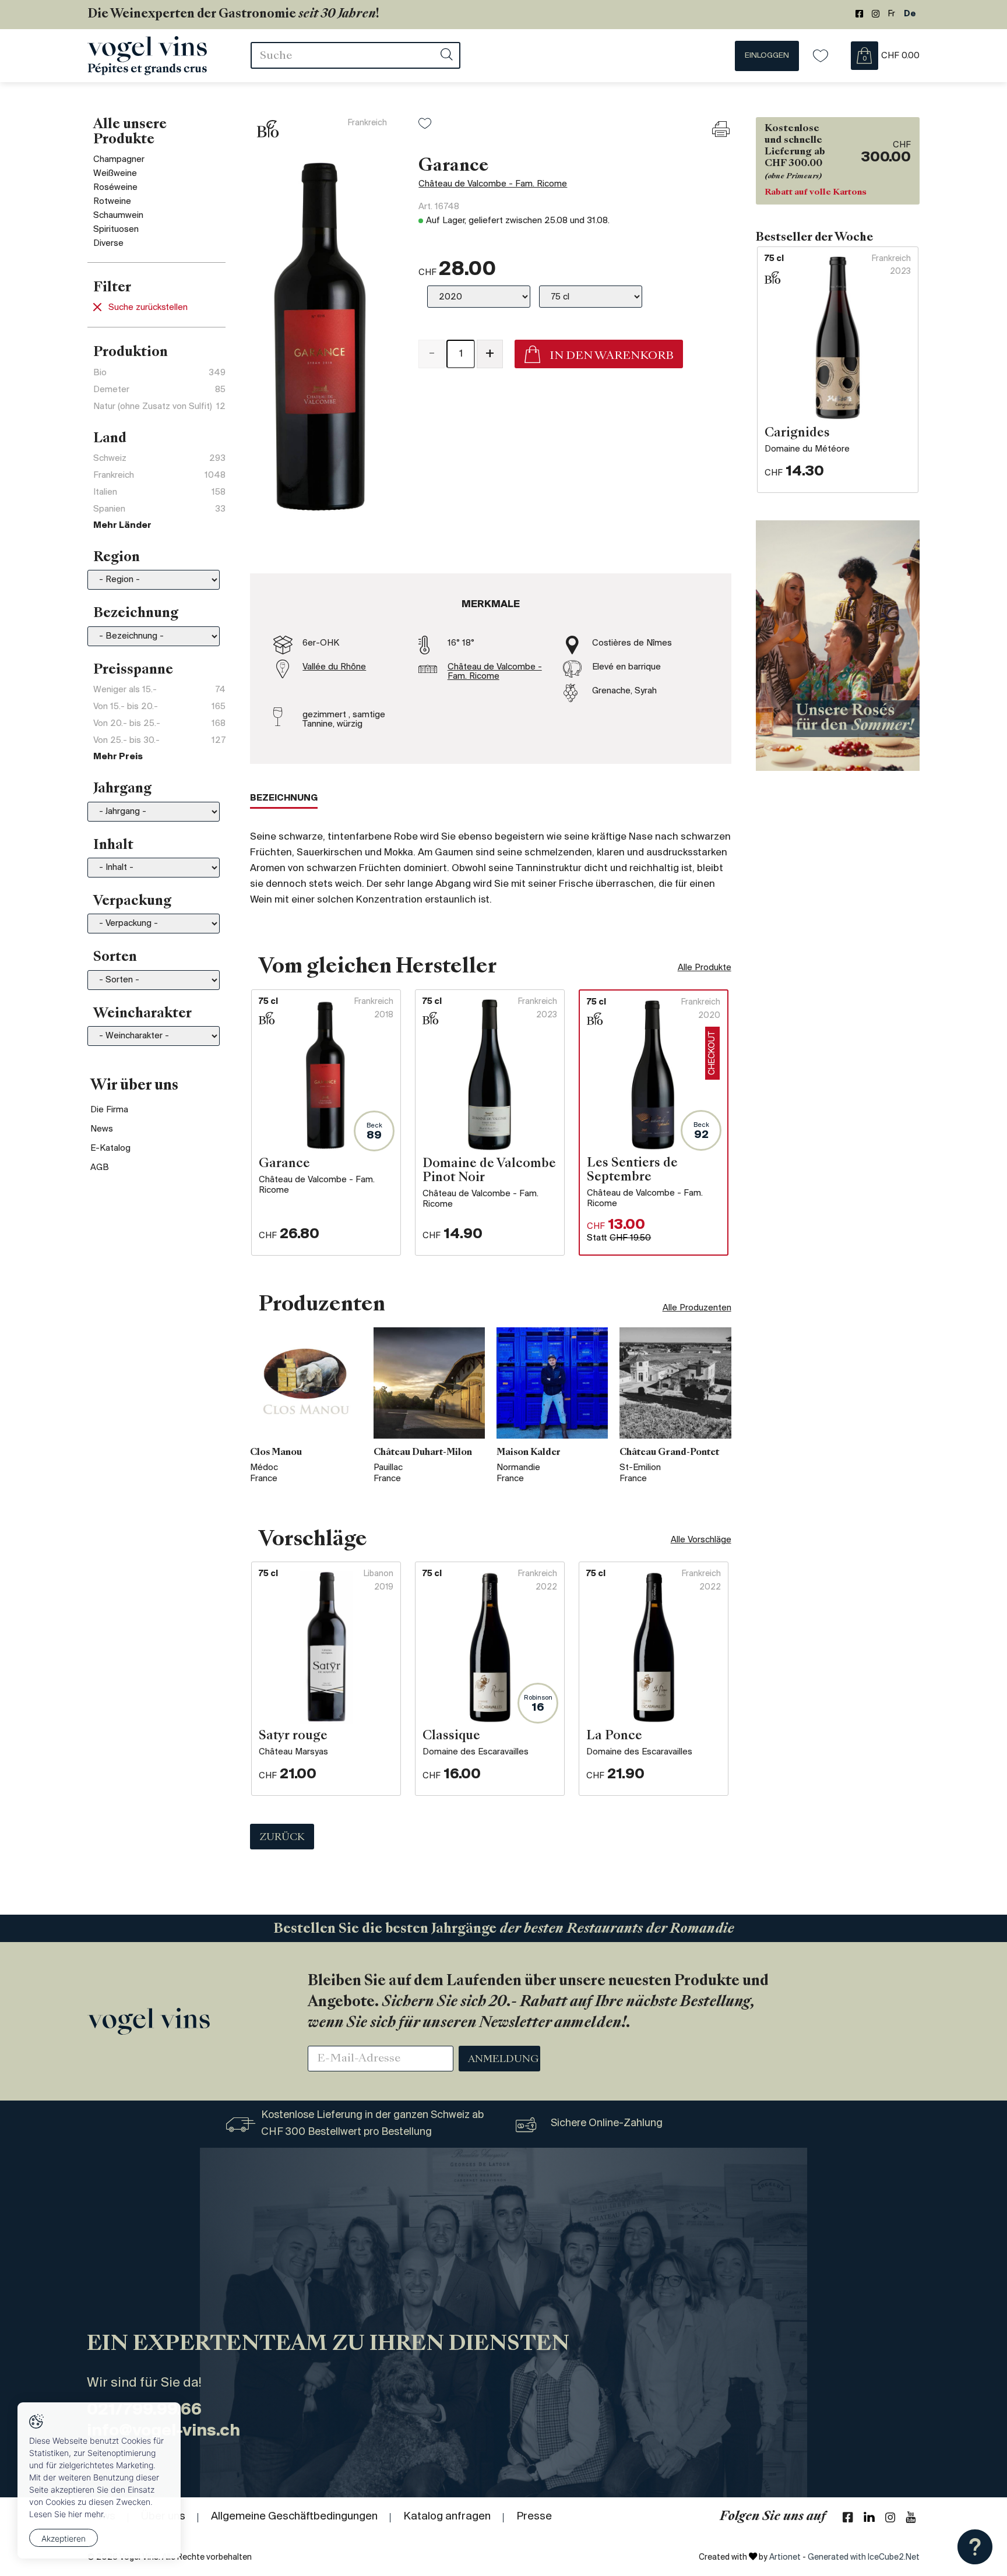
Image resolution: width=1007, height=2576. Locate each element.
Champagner (119, 160)
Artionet (785, 2558)
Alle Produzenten (697, 1308)
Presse (534, 2517)
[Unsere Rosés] (838, 646)
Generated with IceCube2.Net (864, 2558)
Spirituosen (116, 230)
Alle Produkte (705, 968)
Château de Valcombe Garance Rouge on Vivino (513, 407)
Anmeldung (503, 2060)
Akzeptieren (64, 2538)
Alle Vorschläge (701, 1540)
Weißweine (115, 174)
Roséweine (115, 188)
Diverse (108, 244)
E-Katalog (110, 1148)
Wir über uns (134, 1086)
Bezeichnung (284, 798)
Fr (892, 14)
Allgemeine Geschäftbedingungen (294, 2517)
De (910, 14)
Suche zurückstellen (148, 308)
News (102, 1129)
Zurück (282, 1838)
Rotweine (112, 202)
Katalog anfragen (447, 2517)
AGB (100, 1168)
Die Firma (109, 1110)
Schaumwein (118, 216)
